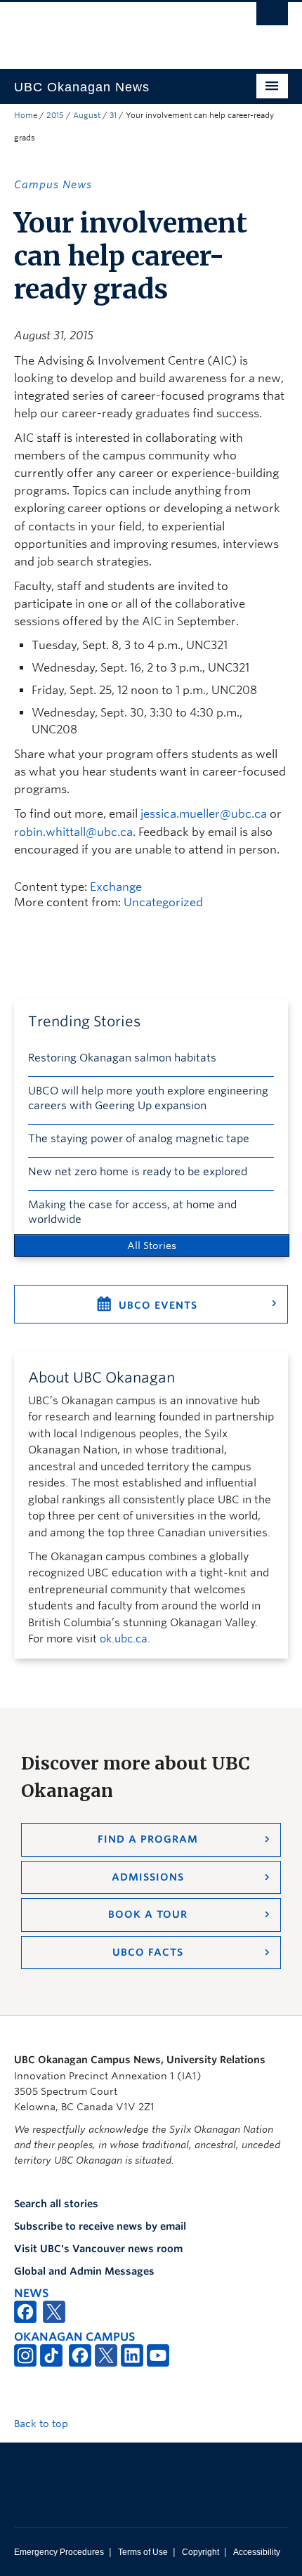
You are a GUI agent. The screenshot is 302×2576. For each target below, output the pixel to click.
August (87, 115)
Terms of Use (143, 2552)
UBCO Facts (148, 1952)
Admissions (148, 1877)
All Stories (152, 1245)
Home (26, 115)
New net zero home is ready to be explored (138, 1172)
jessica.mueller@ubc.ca (204, 814)
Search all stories (56, 2204)
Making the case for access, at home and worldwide (132, 1212)
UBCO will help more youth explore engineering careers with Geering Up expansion (148, 1098)
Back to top (42, 2424)
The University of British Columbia (110, 29)
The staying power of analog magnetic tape (139, 1139)
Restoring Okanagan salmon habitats (122, 1058)
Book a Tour (148, 1914)
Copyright (201, 2552)
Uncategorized (163, 902)
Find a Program (148, 1839)
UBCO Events (158, 1305)
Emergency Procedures (59, 2552)
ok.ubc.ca (124, 1639)
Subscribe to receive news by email (100, 2226)
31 (113, 115)
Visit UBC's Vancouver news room (98, 2249)
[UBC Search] (272, 18)
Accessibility (257, 2552)
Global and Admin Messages (84, 2271)
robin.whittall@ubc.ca (73, 832)
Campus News (53, 185)
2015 (55, 115)
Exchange (116, 887)
